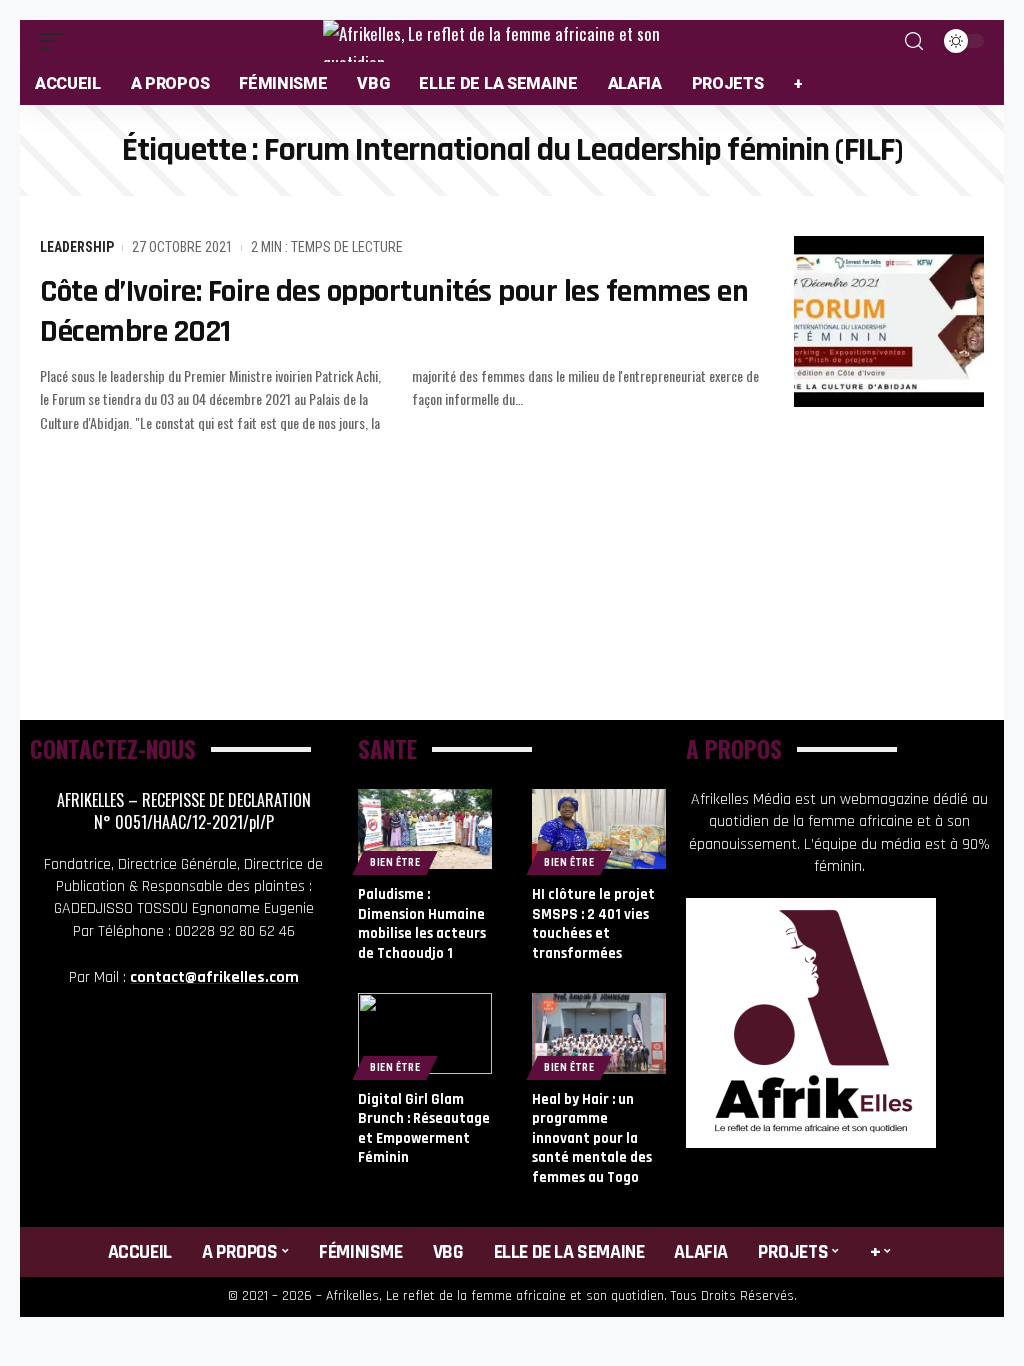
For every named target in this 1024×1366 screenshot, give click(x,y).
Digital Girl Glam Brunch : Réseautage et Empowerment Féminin (424, 1129)
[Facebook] (154, 1065)
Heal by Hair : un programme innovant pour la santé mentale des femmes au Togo (592, 1138)
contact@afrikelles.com (214, 977)
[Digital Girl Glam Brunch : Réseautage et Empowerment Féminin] (425, 1033)
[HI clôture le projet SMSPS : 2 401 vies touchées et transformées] (599, 829)
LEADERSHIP (77, 247)
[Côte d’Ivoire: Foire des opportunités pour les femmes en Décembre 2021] (889, 321)
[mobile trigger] (57, 41)
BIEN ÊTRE (395, 862)
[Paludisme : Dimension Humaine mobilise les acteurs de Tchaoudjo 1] (425, 829)
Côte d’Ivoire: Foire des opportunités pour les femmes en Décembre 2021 (394, 311)
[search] (914, 41)
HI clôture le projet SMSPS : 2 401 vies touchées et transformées (593, 924)
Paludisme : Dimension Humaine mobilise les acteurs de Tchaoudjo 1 (422, 924)
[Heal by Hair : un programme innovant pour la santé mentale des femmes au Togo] (599, 1033)
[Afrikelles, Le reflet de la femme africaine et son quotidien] (512, 41)
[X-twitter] (213, 1065)
